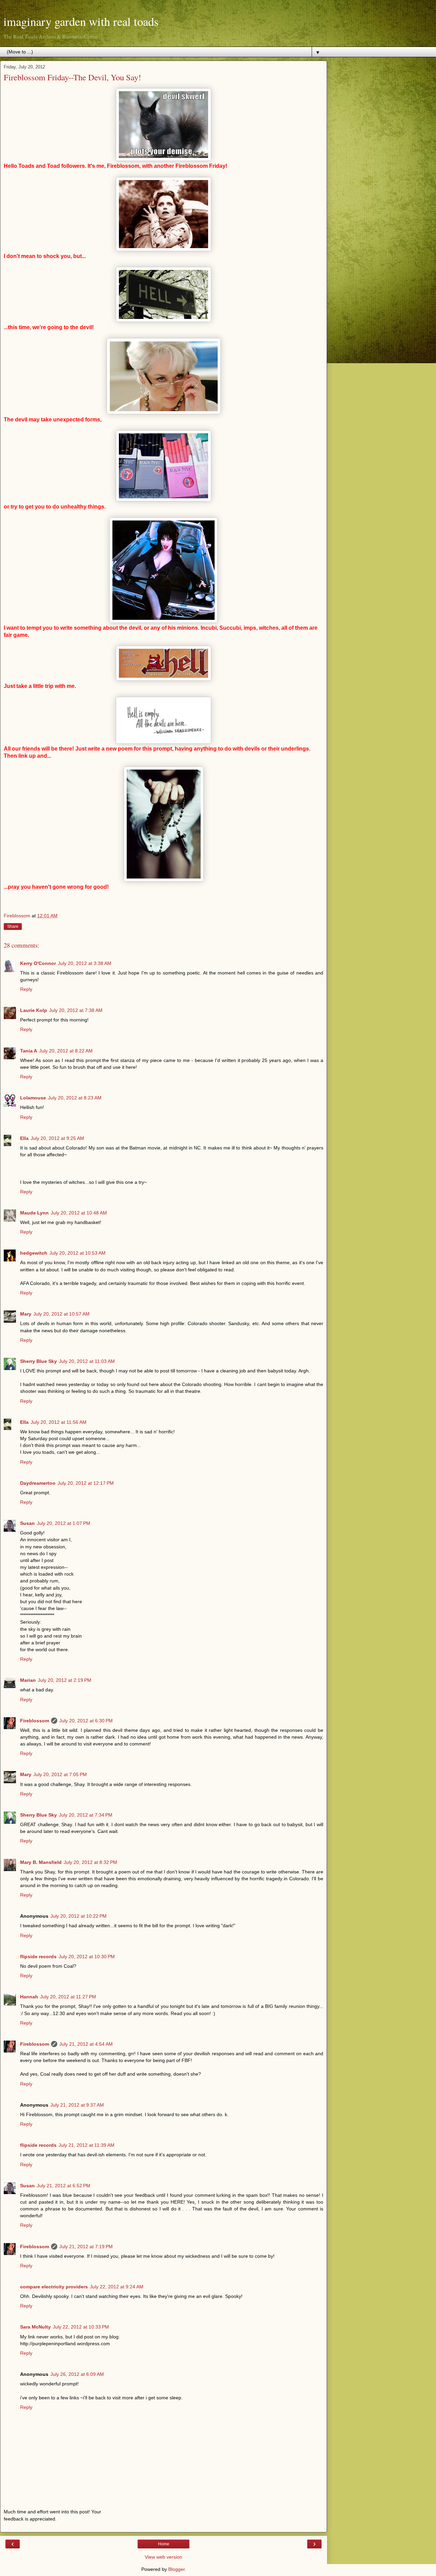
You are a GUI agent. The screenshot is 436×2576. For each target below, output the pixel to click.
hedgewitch (34, 1253)
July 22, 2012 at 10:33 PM (81, 2327)
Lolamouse (33, 1098)
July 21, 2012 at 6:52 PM (64, 2186)
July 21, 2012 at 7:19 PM (86, 2247)
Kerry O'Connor (38, 963)
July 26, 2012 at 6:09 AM (77, 2374)
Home (164, 2544)
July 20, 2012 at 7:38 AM (76, 1010)
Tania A (29, 1051)
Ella (24, 1138)
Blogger (176, 2569)
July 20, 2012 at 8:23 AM (75, 1098)
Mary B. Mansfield (41, 1862)
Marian (28, 1680)
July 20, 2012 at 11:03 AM (87, 1361)
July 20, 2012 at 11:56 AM (59, 1422)
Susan (27, 1523)
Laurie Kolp (34, 1010)
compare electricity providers (54, 2287)
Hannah (29, 1997)
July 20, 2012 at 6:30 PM (86, 1721)
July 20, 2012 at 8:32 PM (90, 1862)
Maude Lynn (34, 1213)
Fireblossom (35, 1721)
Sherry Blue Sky (38, 1361)
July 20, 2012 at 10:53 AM (77, 1253)
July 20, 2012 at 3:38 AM (85, 963)
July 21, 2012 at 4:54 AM (86, 2044)
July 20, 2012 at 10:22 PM (79, 1916)
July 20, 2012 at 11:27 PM (68, 1997)
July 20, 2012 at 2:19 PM (65, 1680)
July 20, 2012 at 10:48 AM (79, 1213)
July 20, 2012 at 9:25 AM (57, 1138)
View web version (163, 2557)
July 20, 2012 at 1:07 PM (64, 1523)
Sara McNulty (35, 2327)
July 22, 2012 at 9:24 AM (117, 2287)
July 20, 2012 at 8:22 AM (66, 1051)
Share (13, 927)
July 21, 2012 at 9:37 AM (77, 2105)
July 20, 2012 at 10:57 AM (61, 1314)
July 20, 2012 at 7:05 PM (60, 1774)
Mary (26, 1314)
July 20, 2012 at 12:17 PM (86, 1483)
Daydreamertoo (38, 1483)
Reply (26, 989)
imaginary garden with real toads (81, 21)
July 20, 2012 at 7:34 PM (86, 1815)
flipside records (38, 1957)
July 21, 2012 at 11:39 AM (87, 2145)
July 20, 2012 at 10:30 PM (87, 1957)
